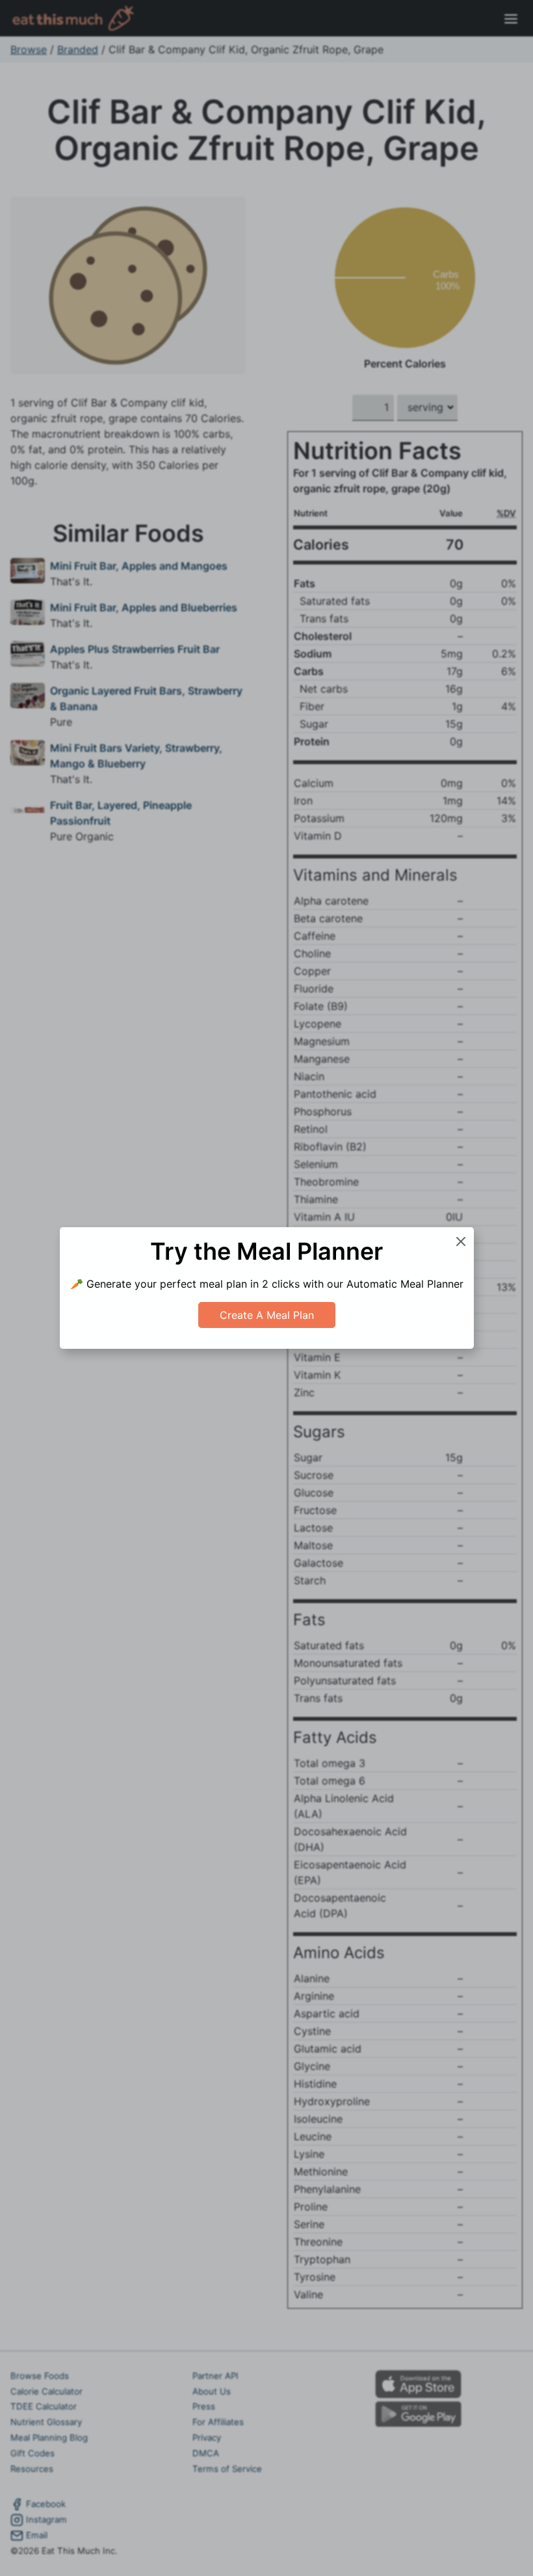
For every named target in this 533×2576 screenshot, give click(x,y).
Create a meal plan (267, 1315)
